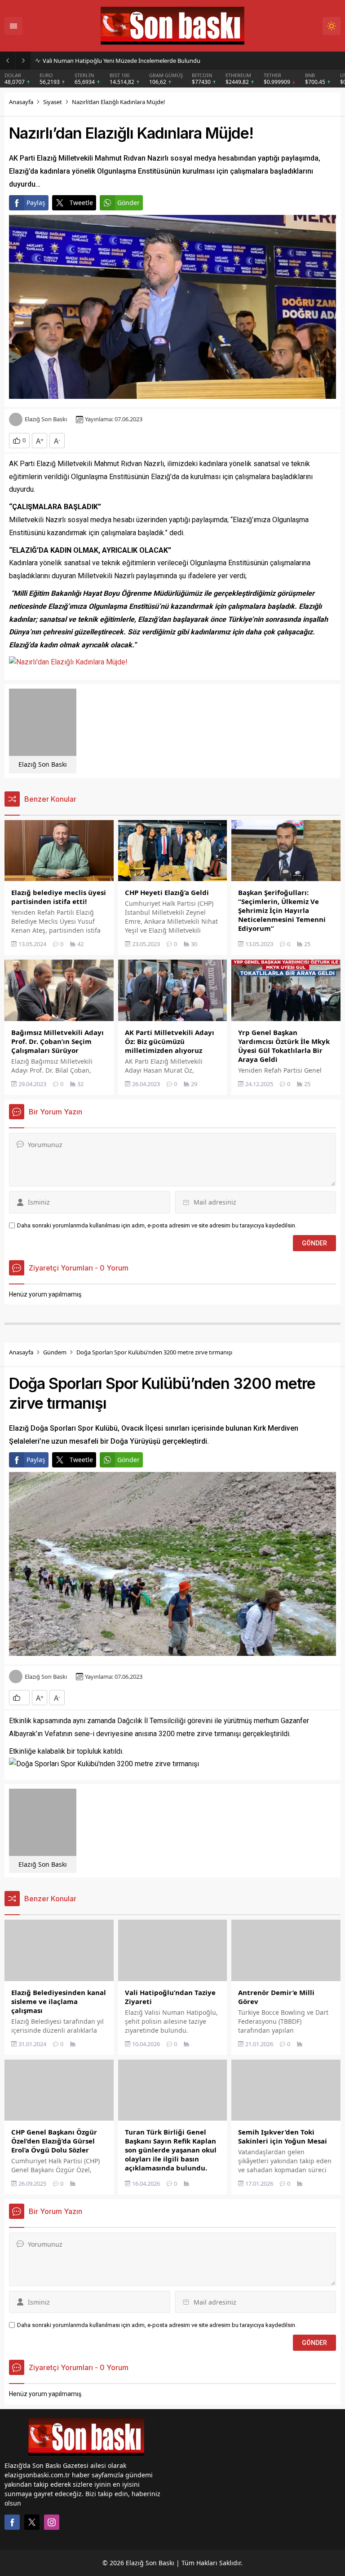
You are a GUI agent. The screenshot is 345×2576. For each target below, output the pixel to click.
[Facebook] (12, 2522)
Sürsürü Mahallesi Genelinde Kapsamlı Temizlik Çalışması (118, 61)
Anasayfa (21, 102)
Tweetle (81, 203)
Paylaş (36, 203)
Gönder (128, 203)
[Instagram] (52, 2522)
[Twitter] (32, 2522)
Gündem (55, 1352)
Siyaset (53, 102)
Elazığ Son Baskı (46, 419)
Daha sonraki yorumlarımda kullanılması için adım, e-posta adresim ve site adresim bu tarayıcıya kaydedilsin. (157, 1225)
